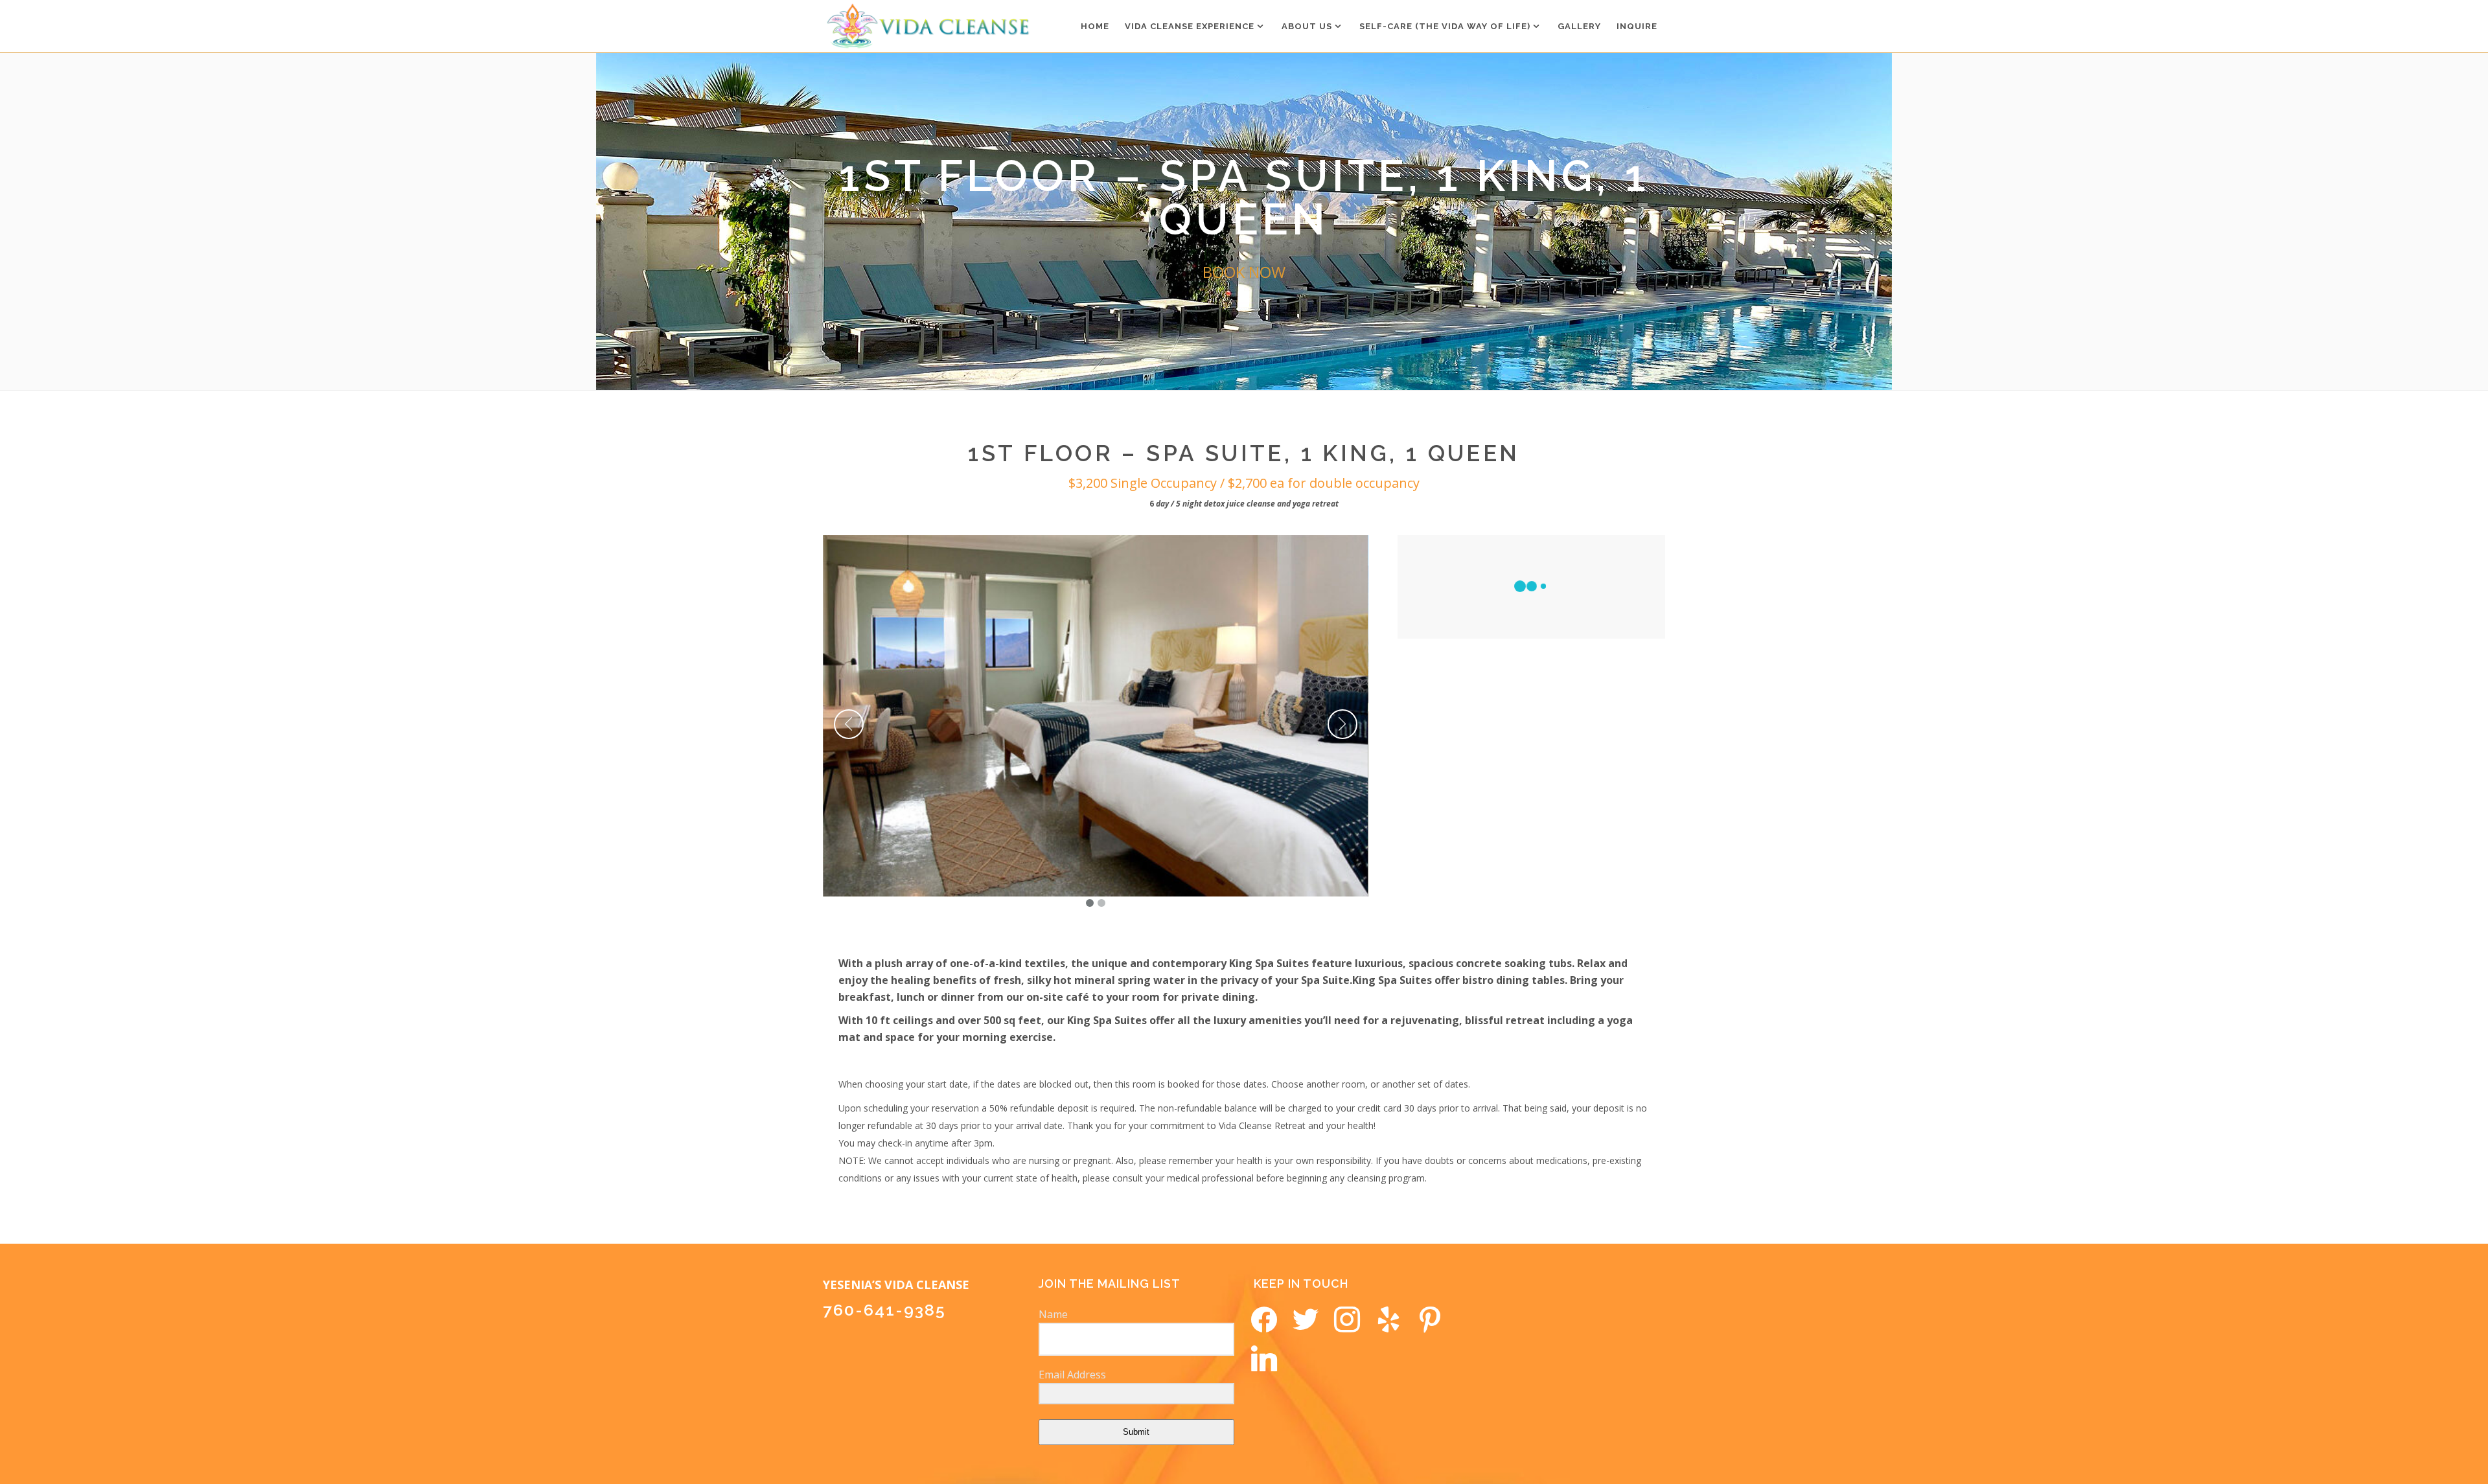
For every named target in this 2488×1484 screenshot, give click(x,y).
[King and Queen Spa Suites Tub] (1096, 716)
